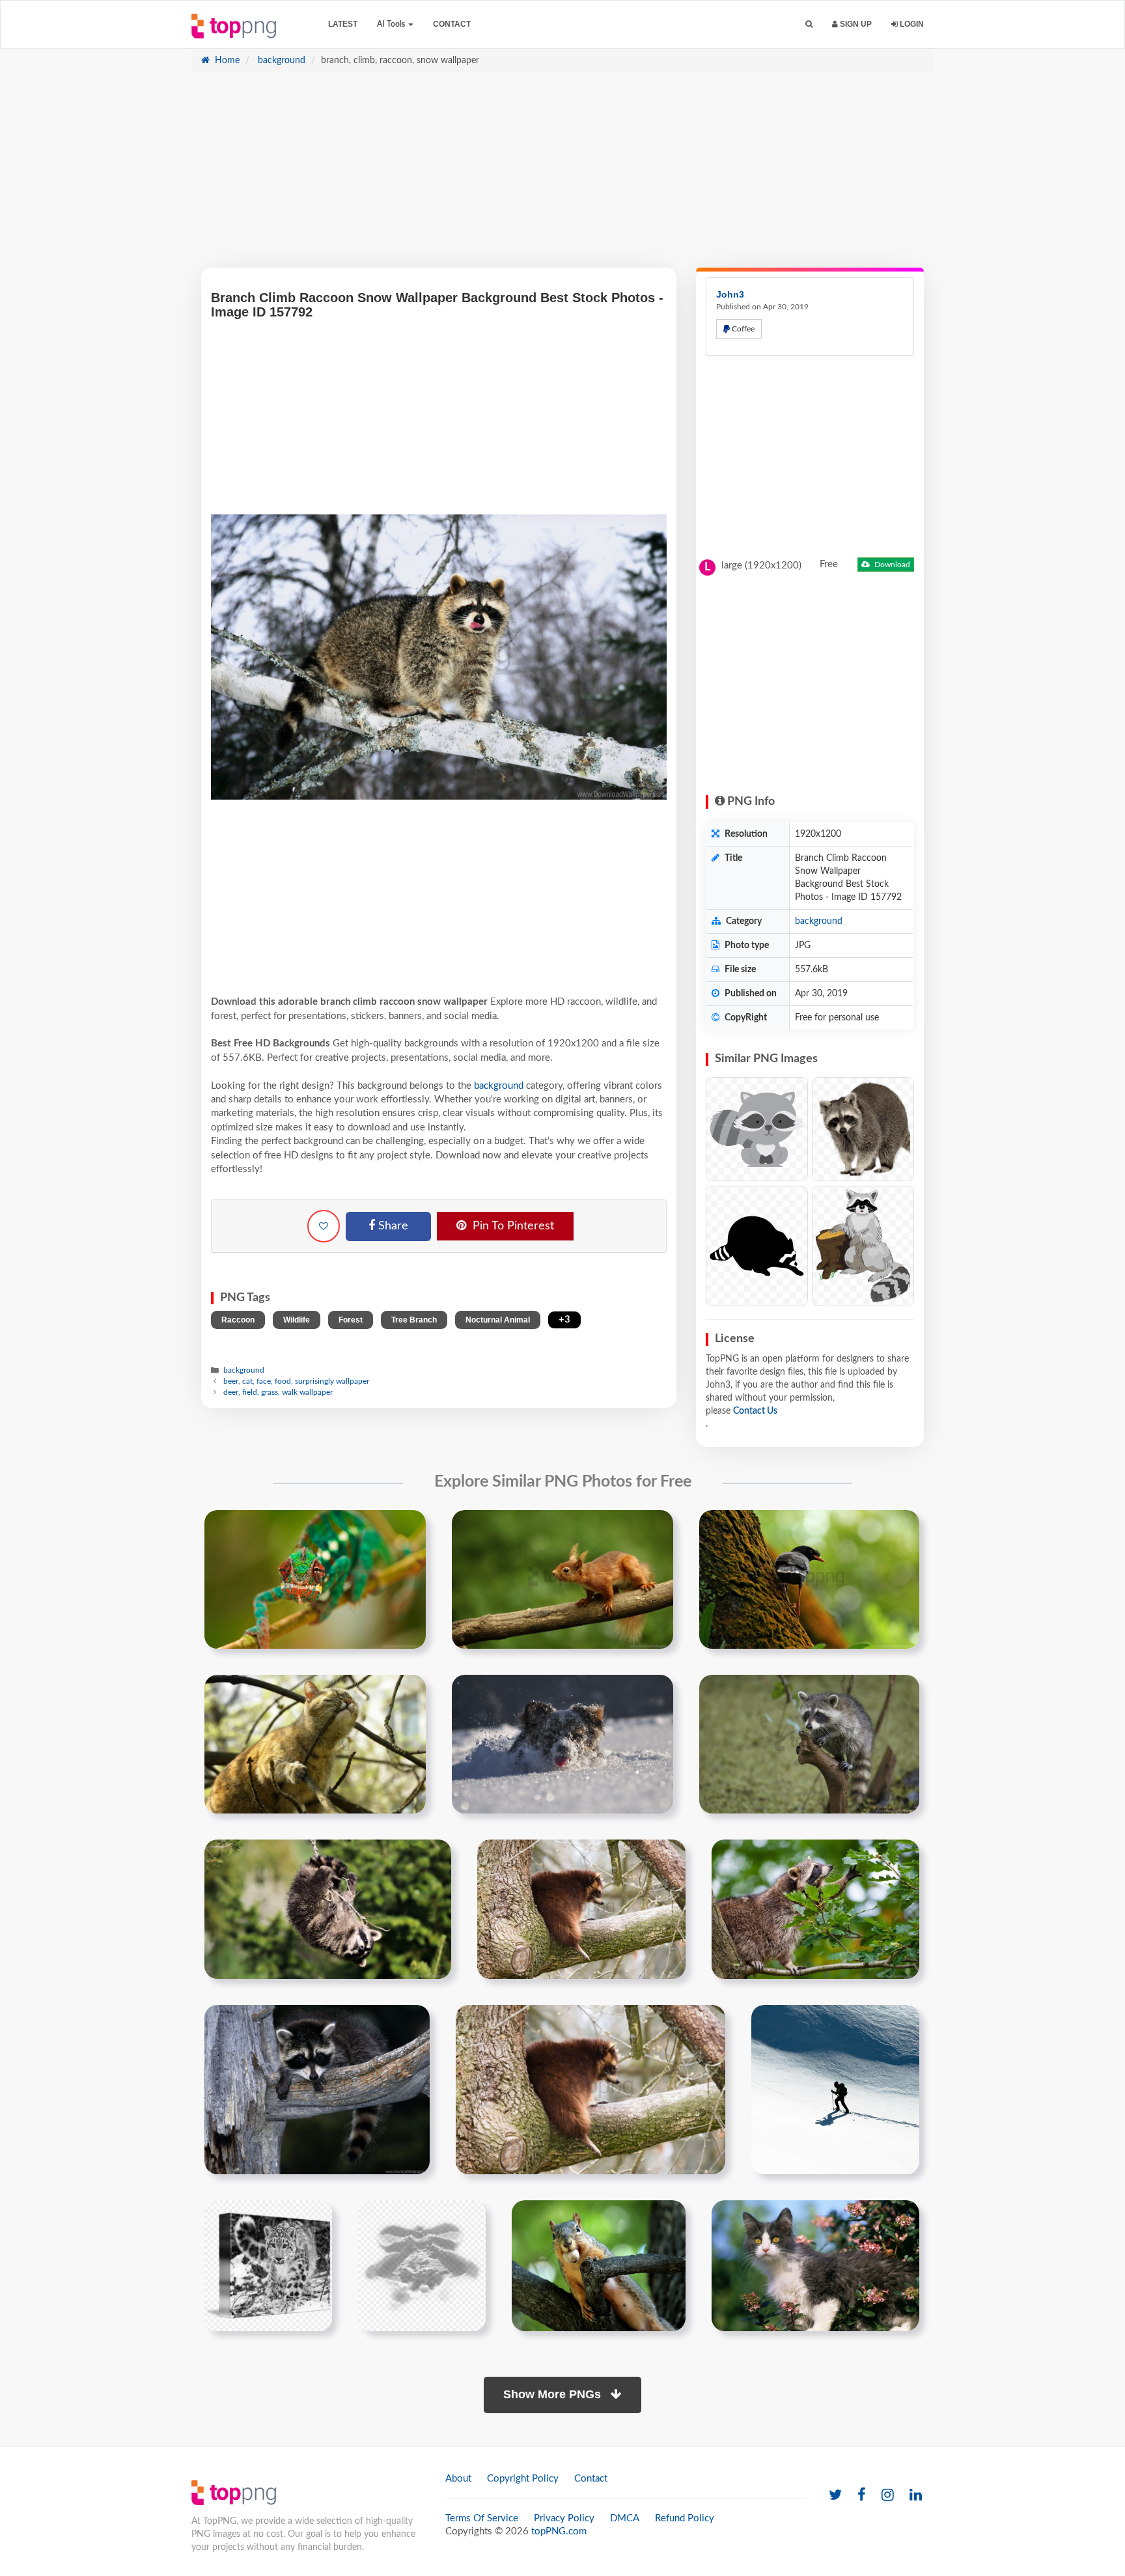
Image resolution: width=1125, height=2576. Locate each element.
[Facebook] (862, 2496)
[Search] (809, 24)
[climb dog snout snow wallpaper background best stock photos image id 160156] (562, 1744)
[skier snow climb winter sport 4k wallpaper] (835, 2090)
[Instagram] (888, 2496)
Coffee (742, 329)
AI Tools (392, 24)
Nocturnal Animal (498, 1320)
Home (226, 61)
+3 (564, 1320)
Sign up (855, 24)
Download (891, 565)
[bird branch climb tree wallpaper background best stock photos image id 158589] (809, 1580)
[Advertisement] (562, 176)
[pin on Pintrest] (408, 1528)
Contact (452, 24)
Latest (343, 24)
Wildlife (297, 1320)
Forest (351, 1320)
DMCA (625, 2518)
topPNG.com (559, 2531)
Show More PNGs (554, 2394)
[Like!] (324, 1226)
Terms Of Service (482, 2518)
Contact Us (755, 1411)
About (458, 2479)
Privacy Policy (564, 2518)
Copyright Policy (523, 2479)
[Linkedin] (916, 2496)
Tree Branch (414, 1320)
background (280, 61)
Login (911, 24)
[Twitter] (835, 2496)
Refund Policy (685, 2518)
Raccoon (238, 1320)
